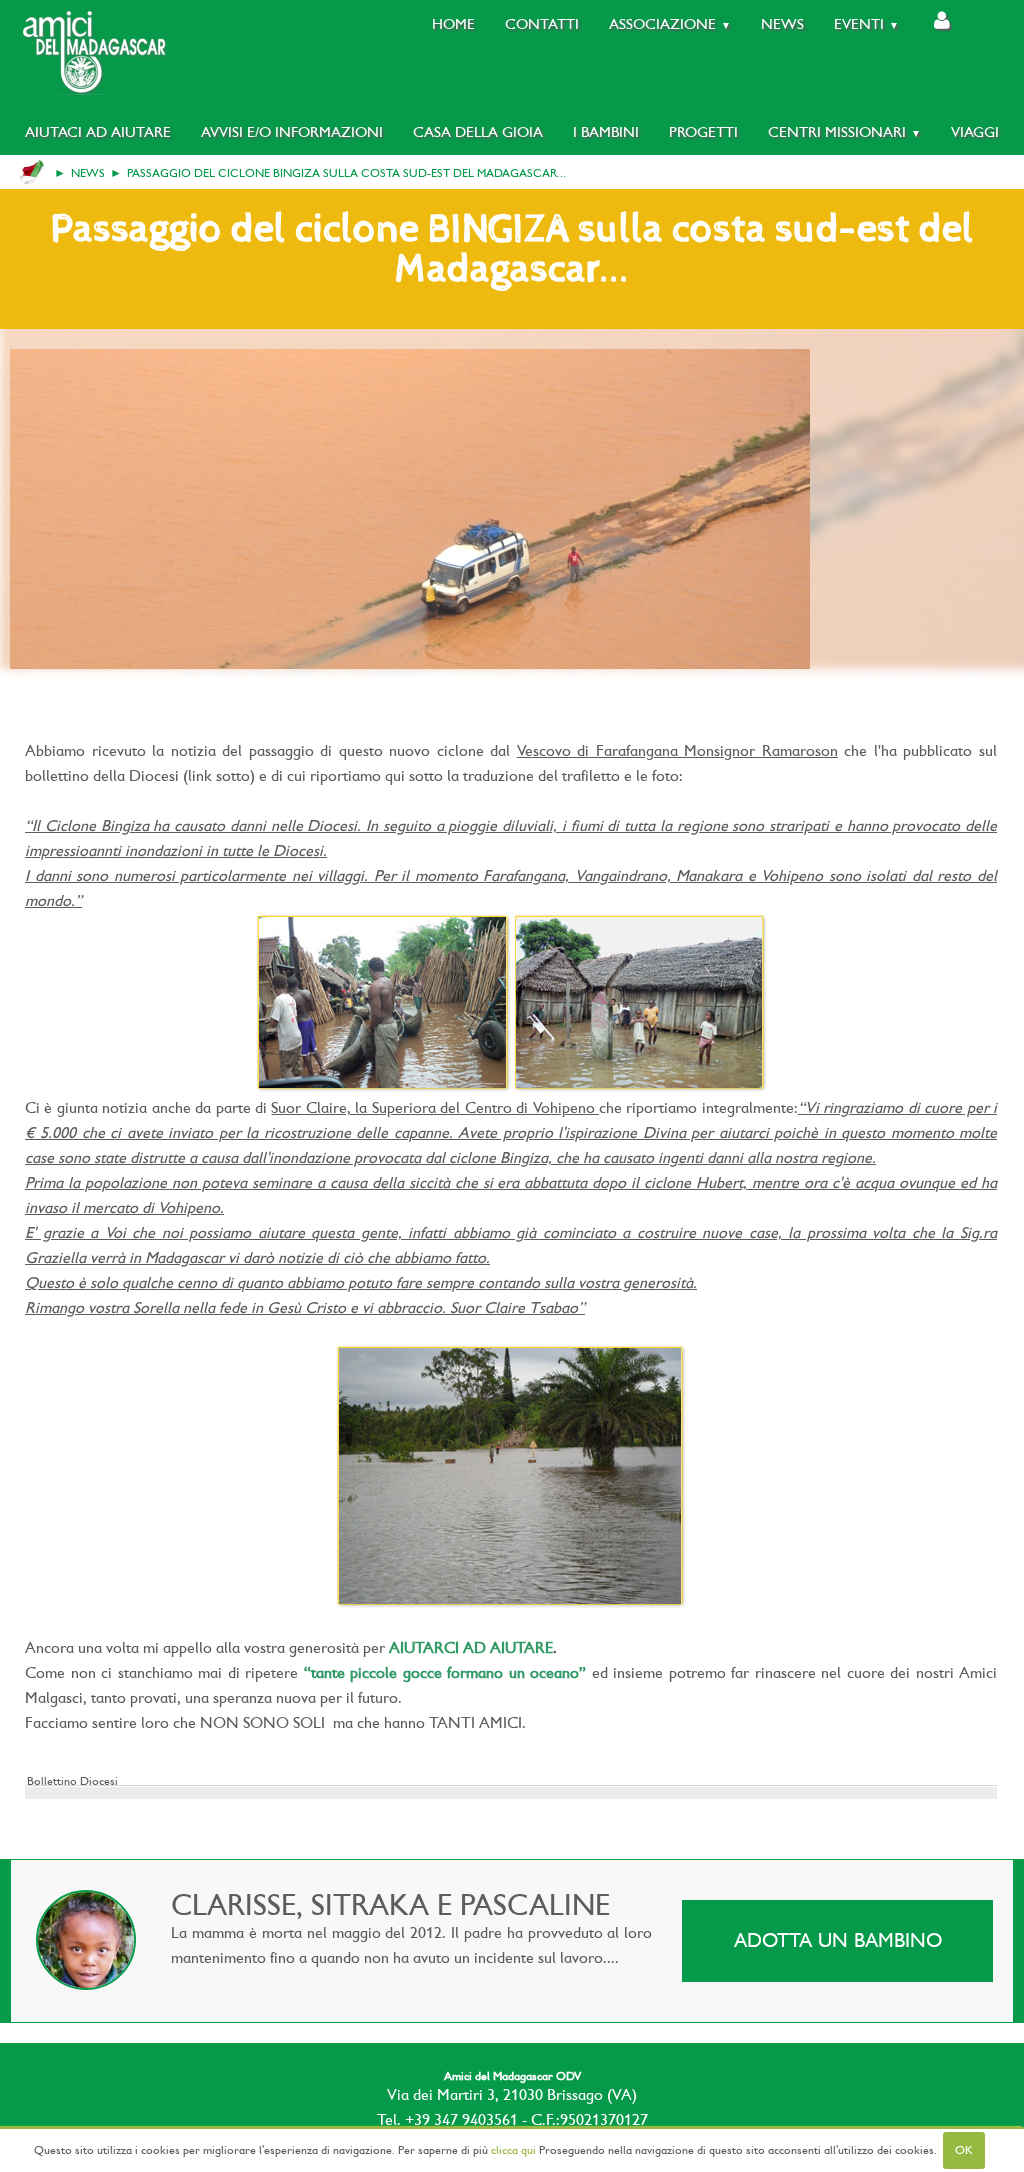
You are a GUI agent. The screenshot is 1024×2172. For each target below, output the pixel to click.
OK (964, 2150)
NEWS (88, 173)
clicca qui (513, 2150)
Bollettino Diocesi (72, 1781)
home (32, 172)
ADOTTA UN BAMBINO (838, 1940)
